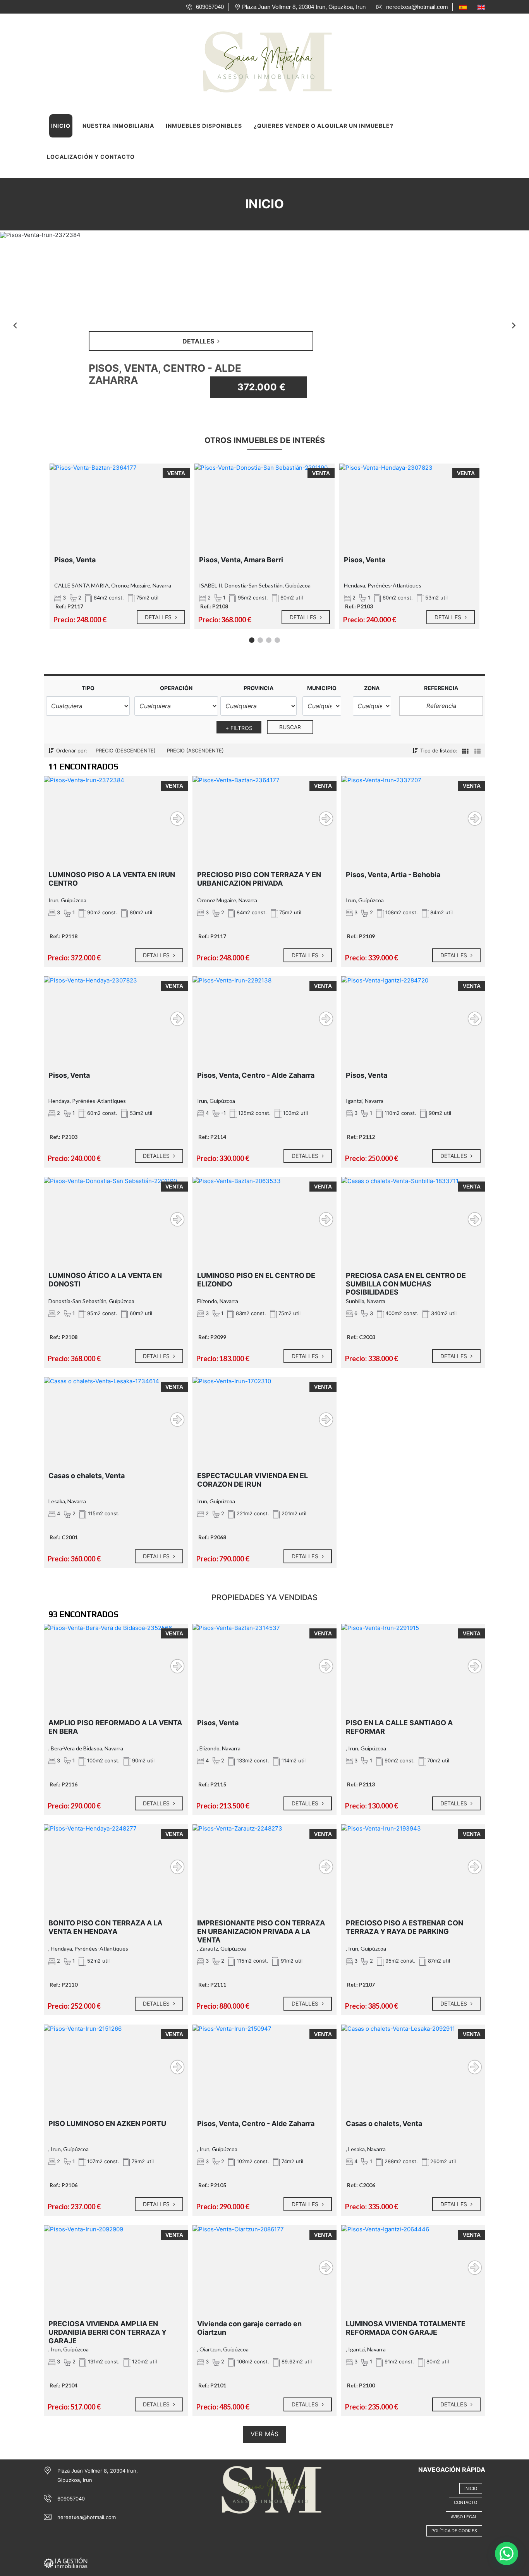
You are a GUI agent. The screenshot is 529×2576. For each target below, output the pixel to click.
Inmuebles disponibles (204, 126)
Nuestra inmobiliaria (118, 126)
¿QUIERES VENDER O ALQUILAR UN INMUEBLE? (324, 126)
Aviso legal (464, 2517)
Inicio (61, 126)
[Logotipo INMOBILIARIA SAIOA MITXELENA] (257, 59)
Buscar (290, 727)
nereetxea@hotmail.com (87, 2517)
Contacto (465, 2502)
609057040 (71, 2499)
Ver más (264, 2434)
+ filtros (239, 728)
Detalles (159, 617)
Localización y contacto (91, 157)
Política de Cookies (454, 2531)
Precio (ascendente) (195, 750)
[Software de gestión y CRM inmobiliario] (66, 2562)
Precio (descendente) (126, 750)
